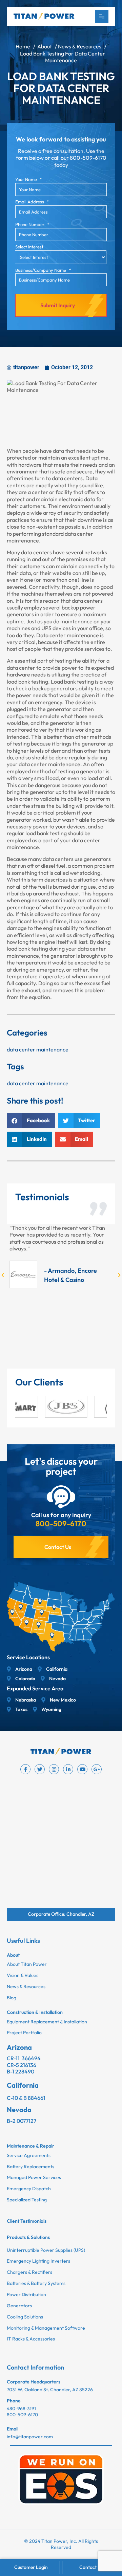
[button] (31, 1121)
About (45, 46)
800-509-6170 (61, 1524)
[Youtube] (82, 1769)
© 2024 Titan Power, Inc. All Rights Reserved (61, 2544)
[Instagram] (54, 1769)
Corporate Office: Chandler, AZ (61, 1914)
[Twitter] (40, 1769)
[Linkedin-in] (68, 1769)
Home (23, 46)
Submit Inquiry (58, 305)
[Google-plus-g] (97, 1769)
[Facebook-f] (25, 1769)
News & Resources (80, 46)
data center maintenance (38, 1049)
